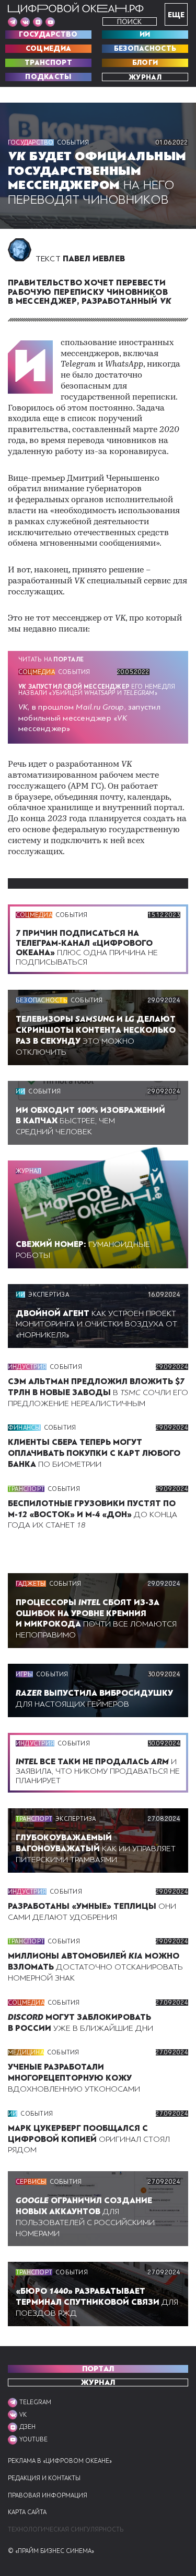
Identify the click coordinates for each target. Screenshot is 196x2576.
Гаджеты (31, 1584)
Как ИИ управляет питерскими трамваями (96, 1849)
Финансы (24, 1428)
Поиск (129, 22)
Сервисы (31, 2182)
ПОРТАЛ (98, 2369)
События (73, 142)
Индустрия (27, 1367)
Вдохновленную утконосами (74, 2078)
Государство (48, 35)
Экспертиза (48, 1295)
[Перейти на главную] (76, 8)
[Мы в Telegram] (13, 22)
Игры (24, 1674)
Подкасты (48, 77)
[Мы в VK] (25, 22)
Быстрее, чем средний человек (90, 1121)
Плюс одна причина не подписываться (87, 948)
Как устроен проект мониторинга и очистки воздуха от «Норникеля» (96, 1324)
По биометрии (94, 1453)
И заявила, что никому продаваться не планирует (98, 1771)
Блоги (145, 63)
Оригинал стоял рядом (89, 2139)
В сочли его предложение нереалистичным (98, 1392)
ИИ (145, 35)
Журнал (145, 77)
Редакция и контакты (44, 2478)
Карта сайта (27, 2512)
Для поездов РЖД (97, 2302)
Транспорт (48, 63)
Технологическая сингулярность (66, 2530)
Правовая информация (48, 2496)
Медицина (26, 2052)
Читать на (51, 659)
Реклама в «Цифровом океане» (60, 2461)
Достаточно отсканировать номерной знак (95, 1967)
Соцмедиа (48, 49)
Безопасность (145, 49)
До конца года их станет (93, 1514)
